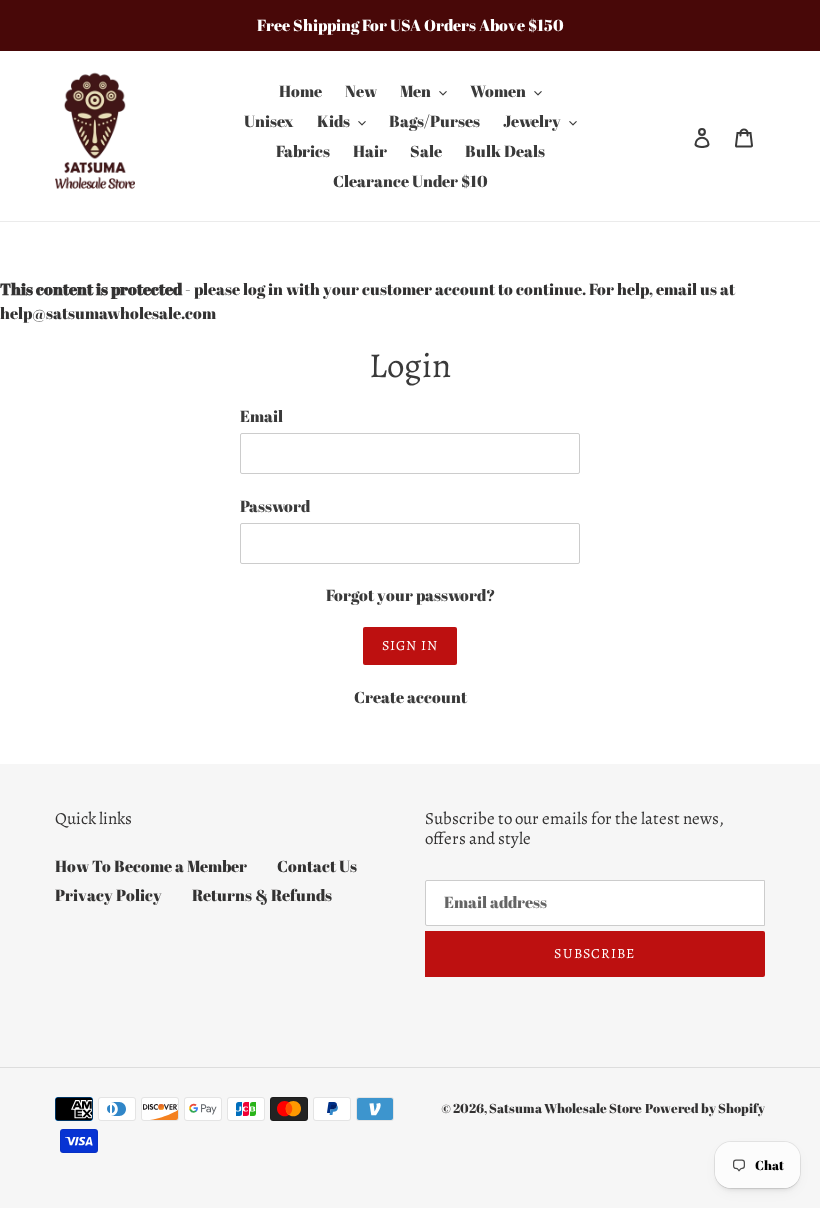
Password (275, 506)
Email (261, 416)
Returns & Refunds (262, 895)
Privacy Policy (108, 895)
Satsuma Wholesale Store (565, 1108)
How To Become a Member (151, 866)
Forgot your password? (410, 595)
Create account (410, 697)
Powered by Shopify (705, 1108)
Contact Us (317, 866)
